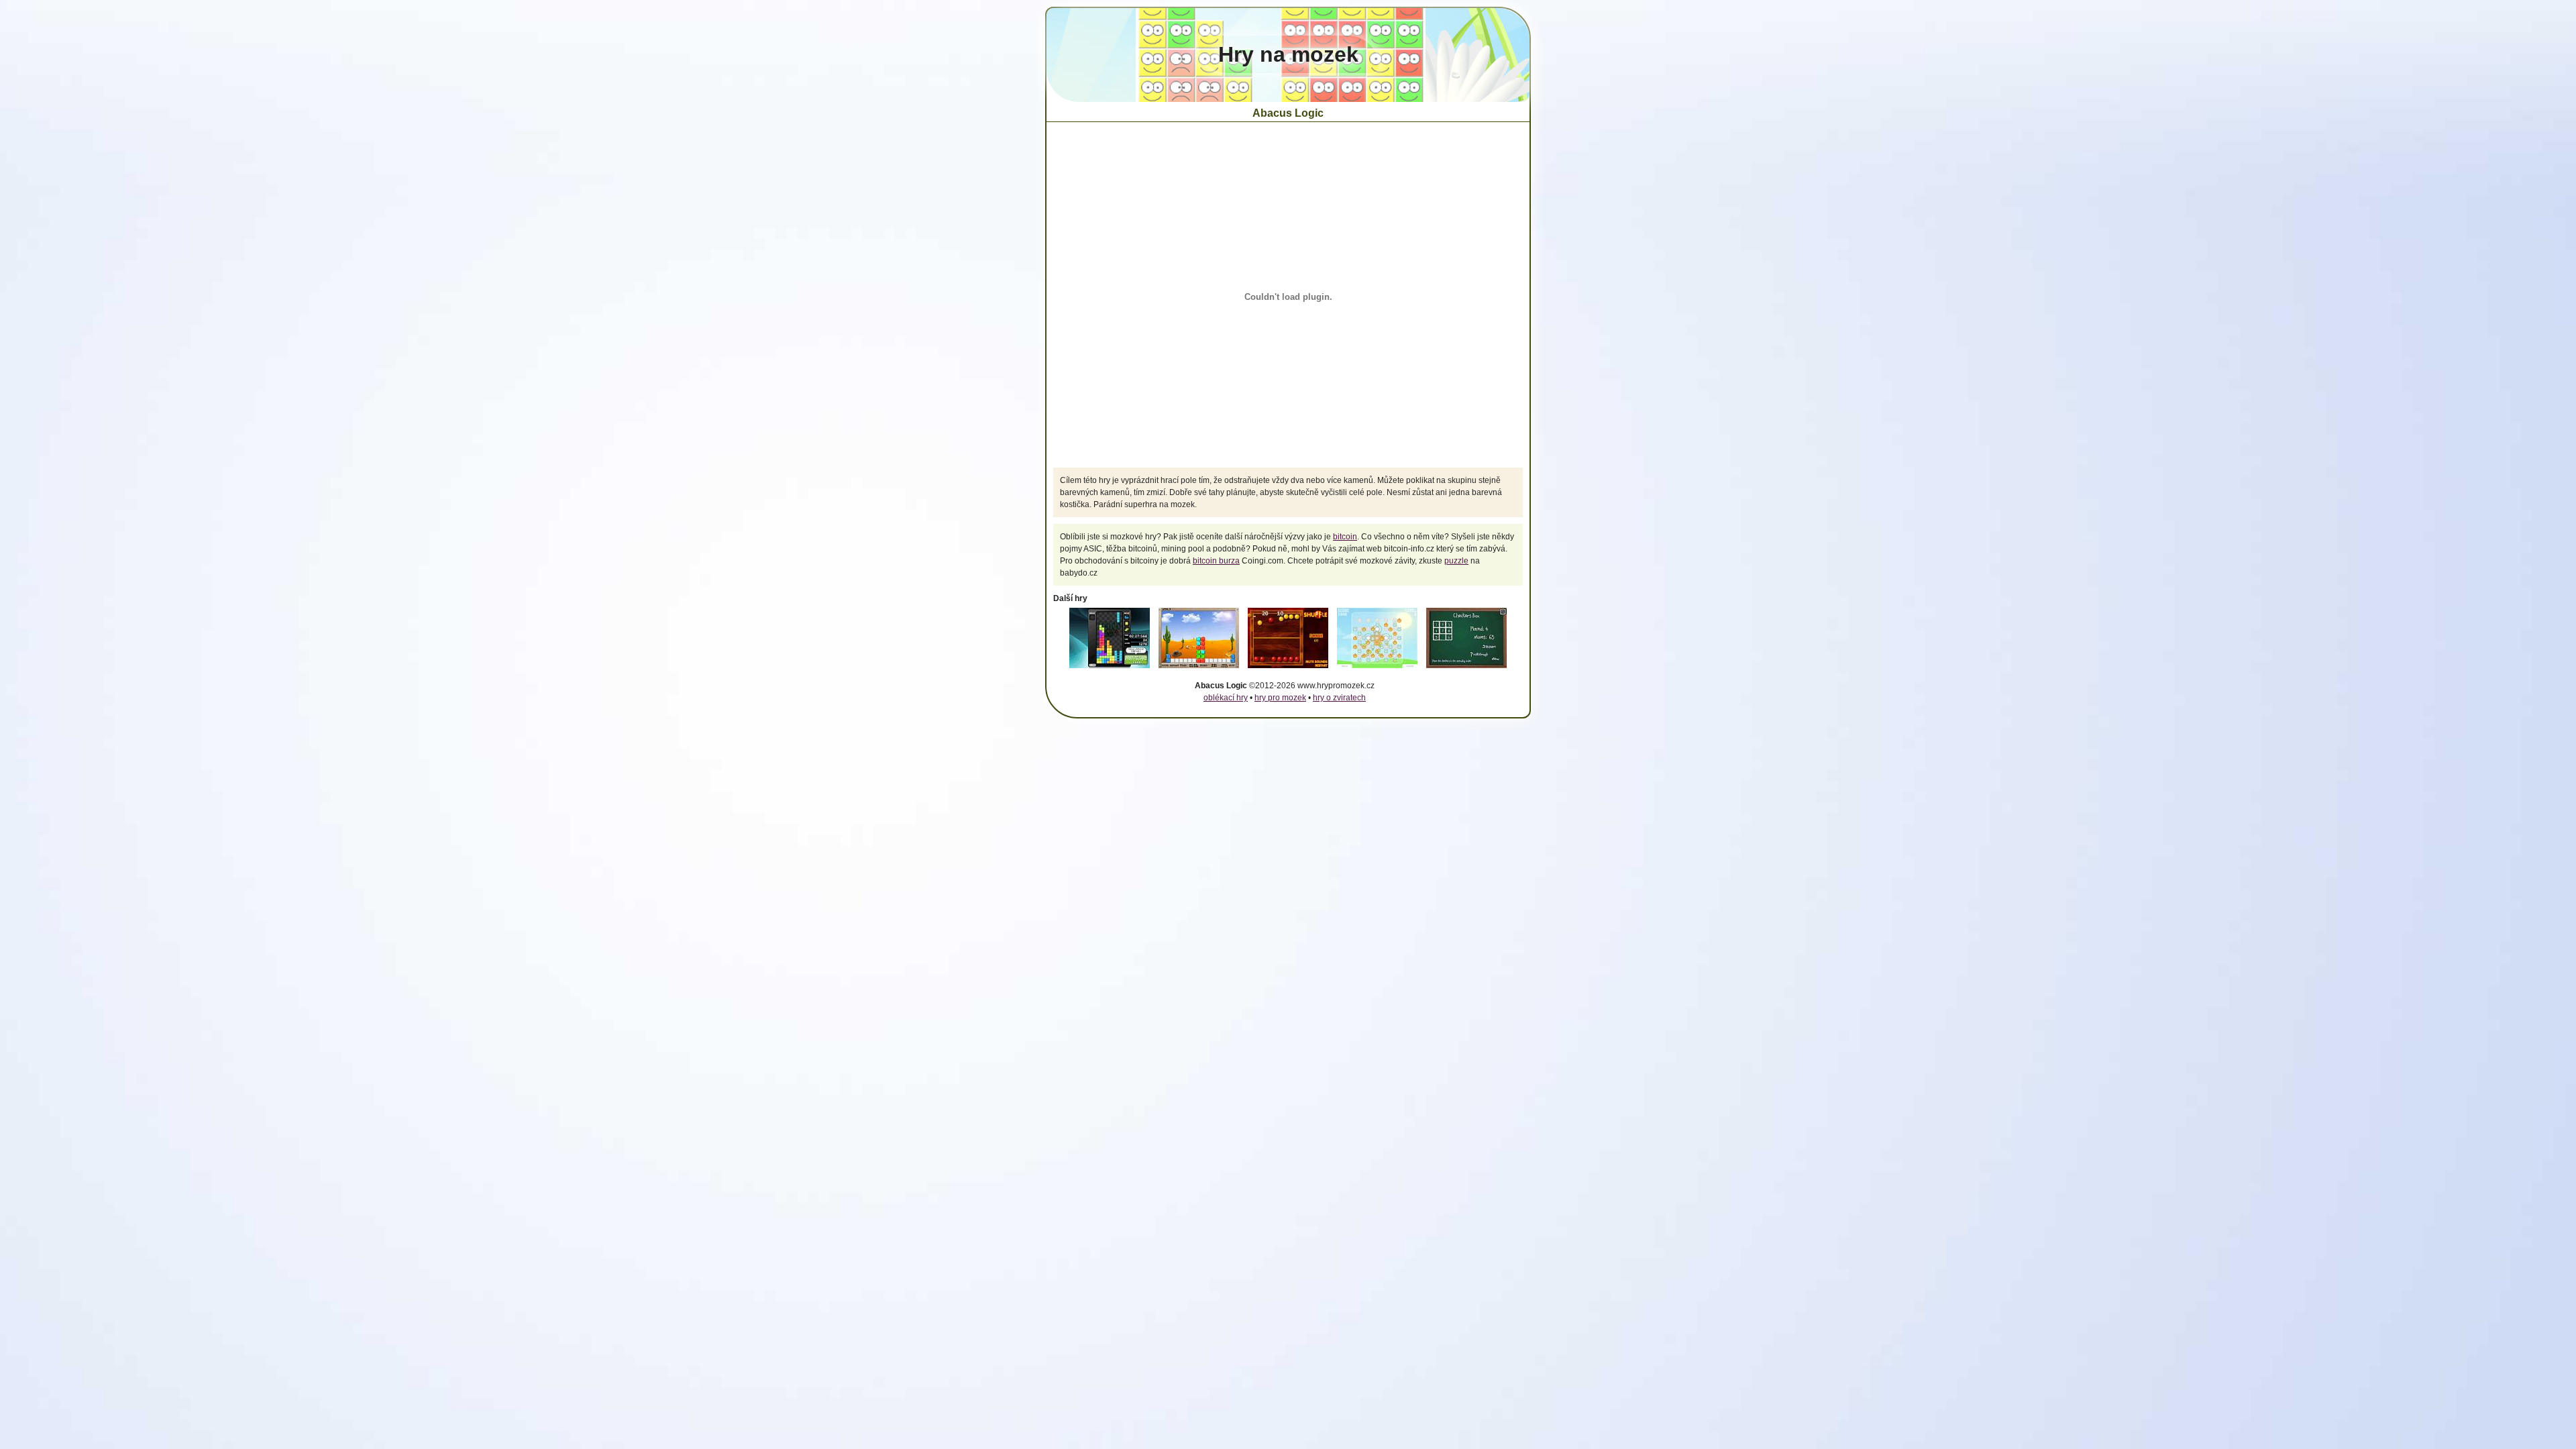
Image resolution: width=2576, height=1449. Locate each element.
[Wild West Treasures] (1199, 669)
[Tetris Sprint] (1110, 669)
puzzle (1456, 561)
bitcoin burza (1216, 561)
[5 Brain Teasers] (1466, 669)
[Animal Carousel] (1377, 669)
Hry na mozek (1288, 54)
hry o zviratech (1339, 698)
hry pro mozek (1280, 698)
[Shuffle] (1288, 669)
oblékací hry (1226, 698)
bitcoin (1345, 537)
